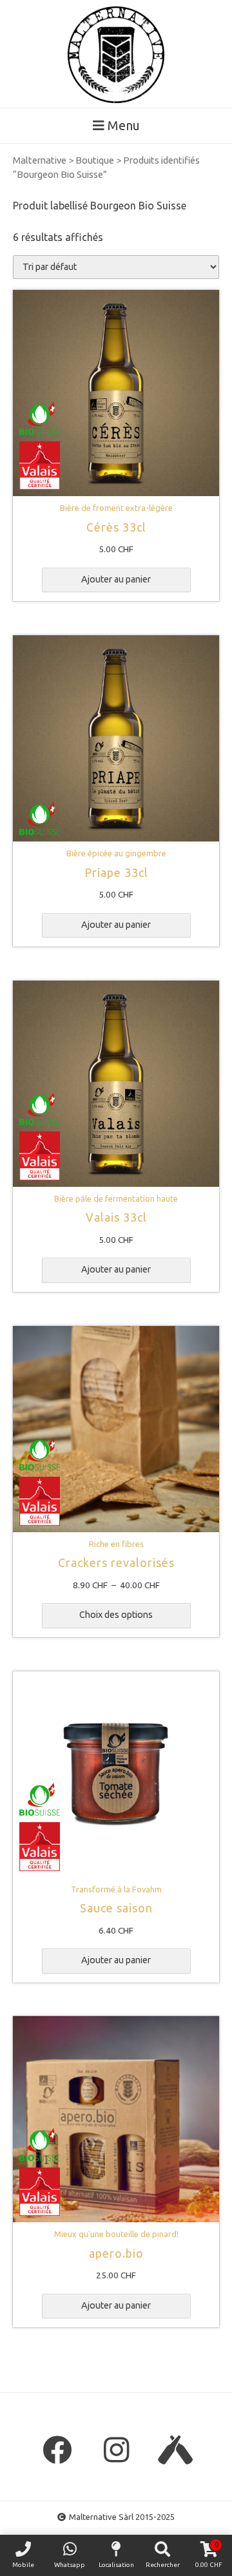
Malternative (40, 160)
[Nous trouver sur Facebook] (57, 2450)
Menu (122, 125)
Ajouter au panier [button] (116, 579)
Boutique (95, 160)
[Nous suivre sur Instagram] (116, 2450)
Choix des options (116, 1615)
